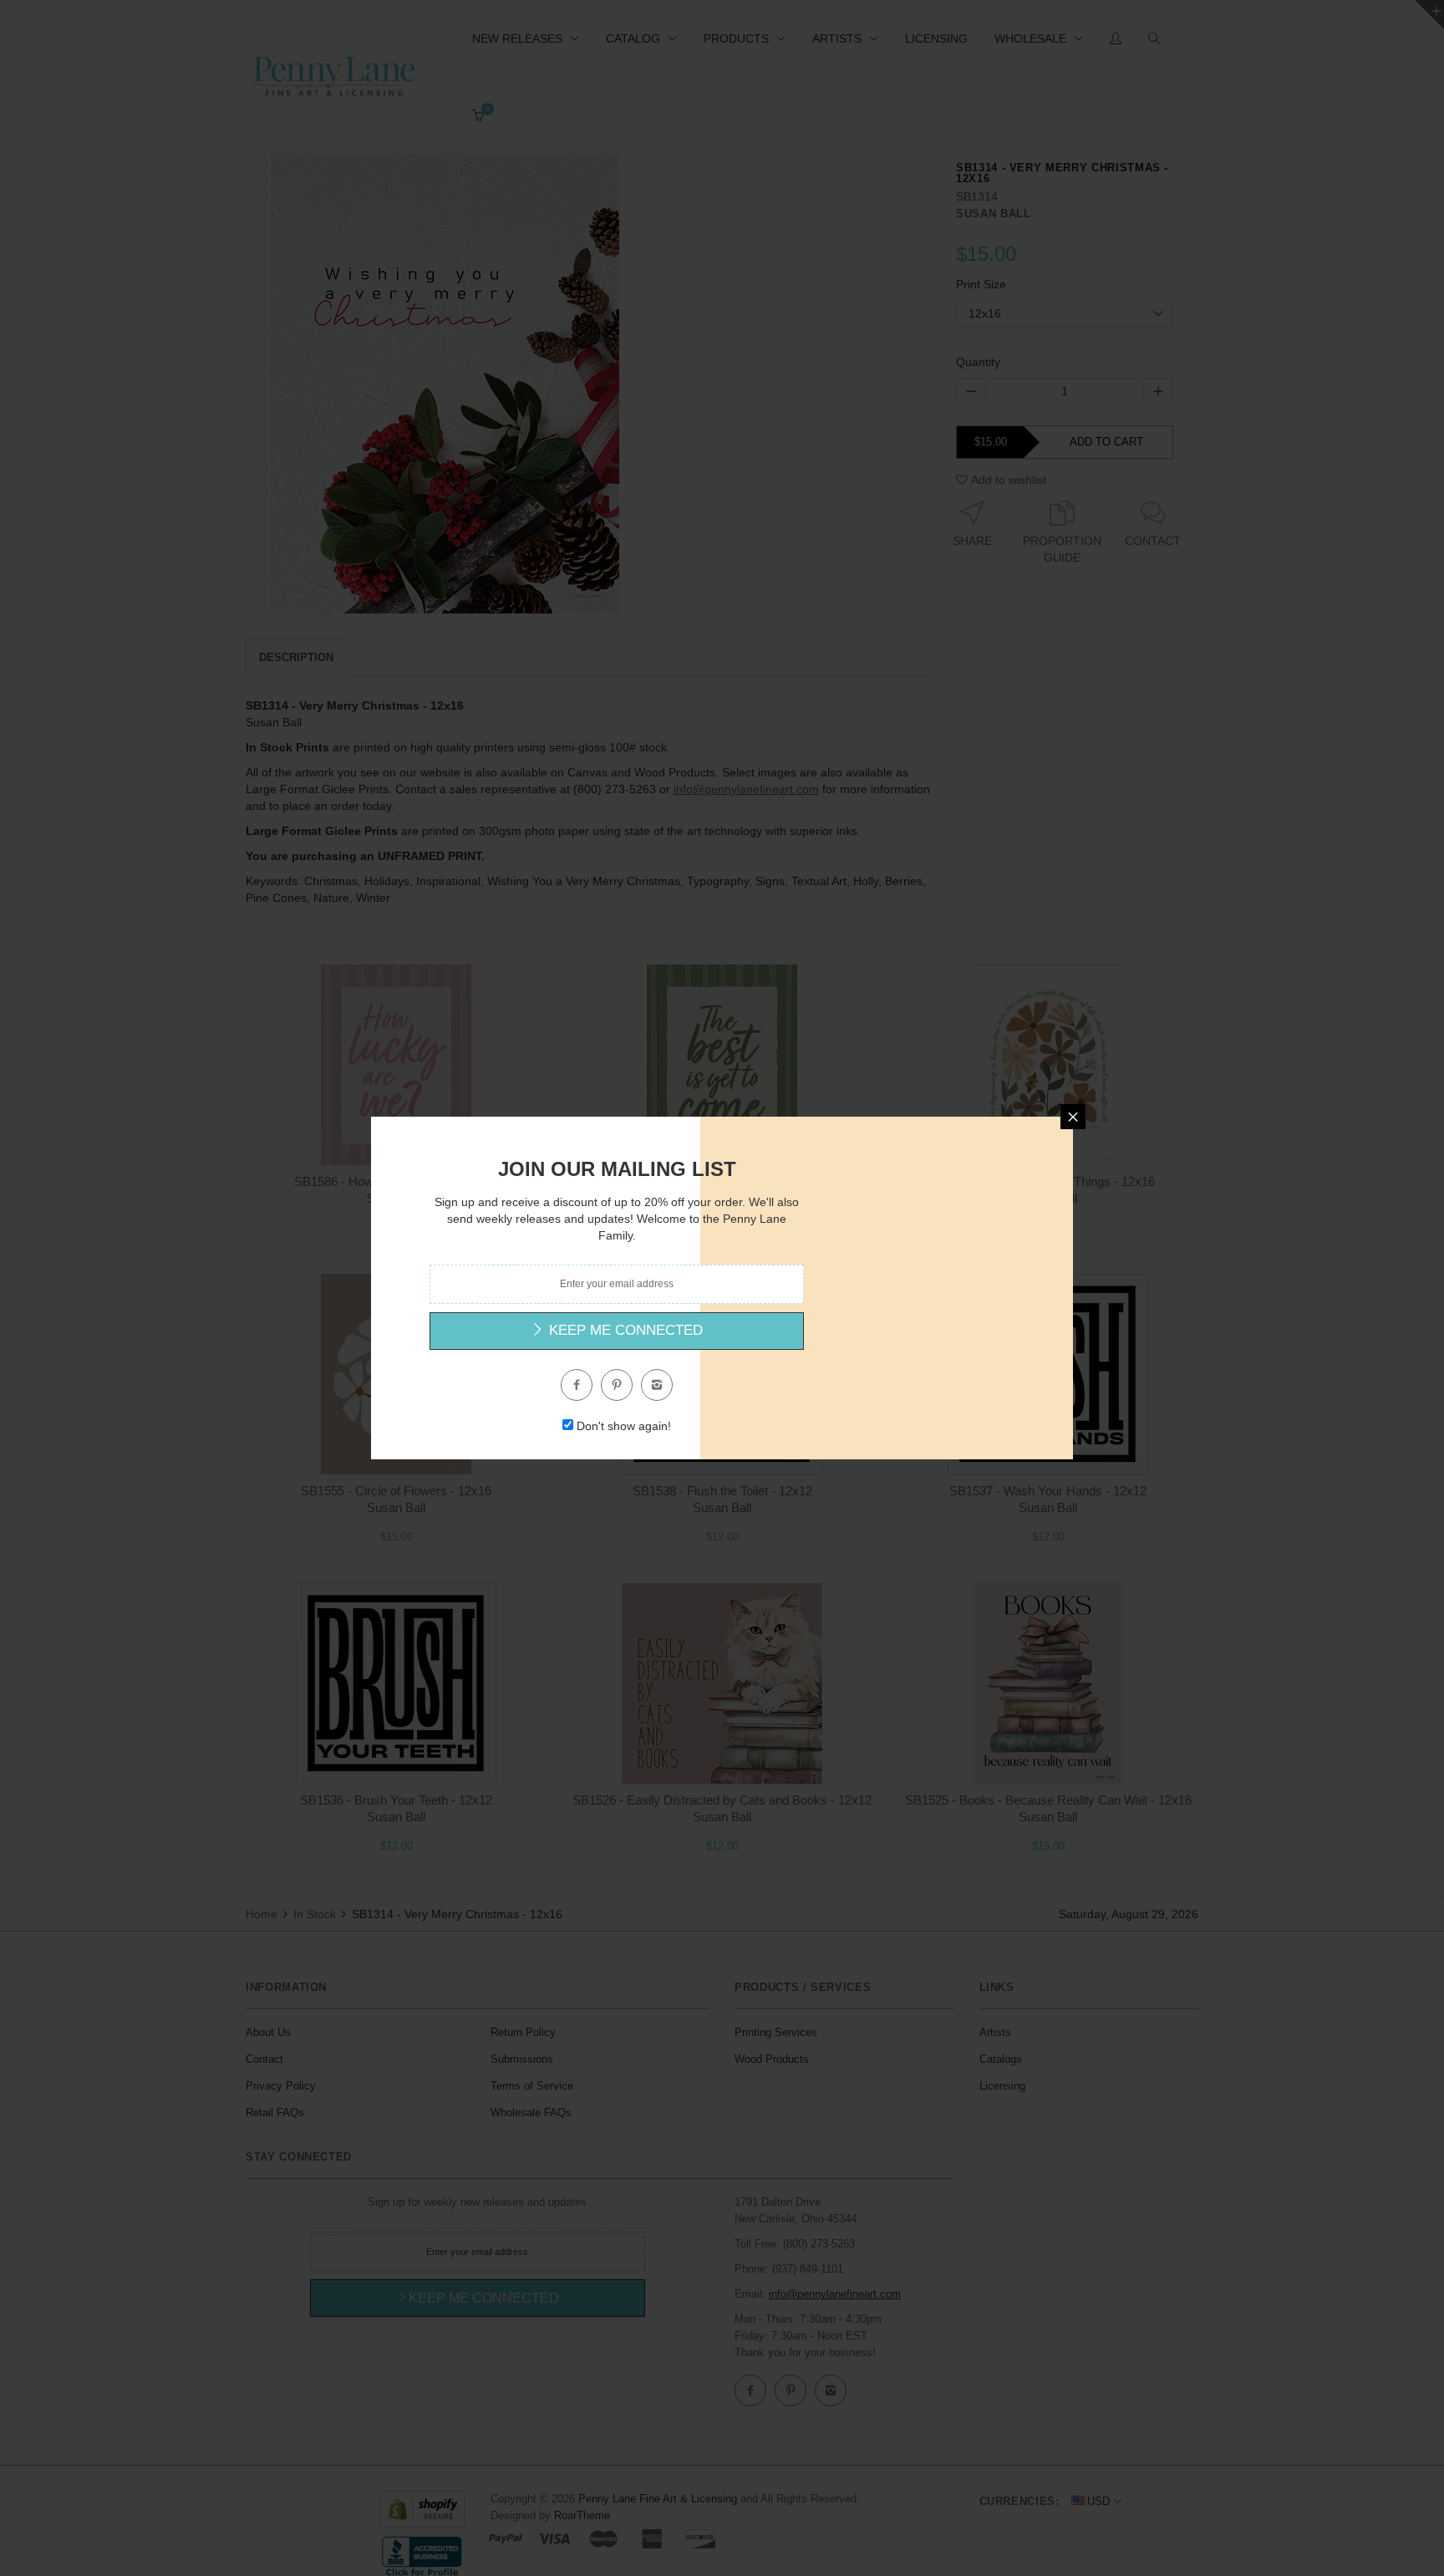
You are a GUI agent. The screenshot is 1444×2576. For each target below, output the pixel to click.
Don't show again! (624, 1426)
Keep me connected (624, 1330)
